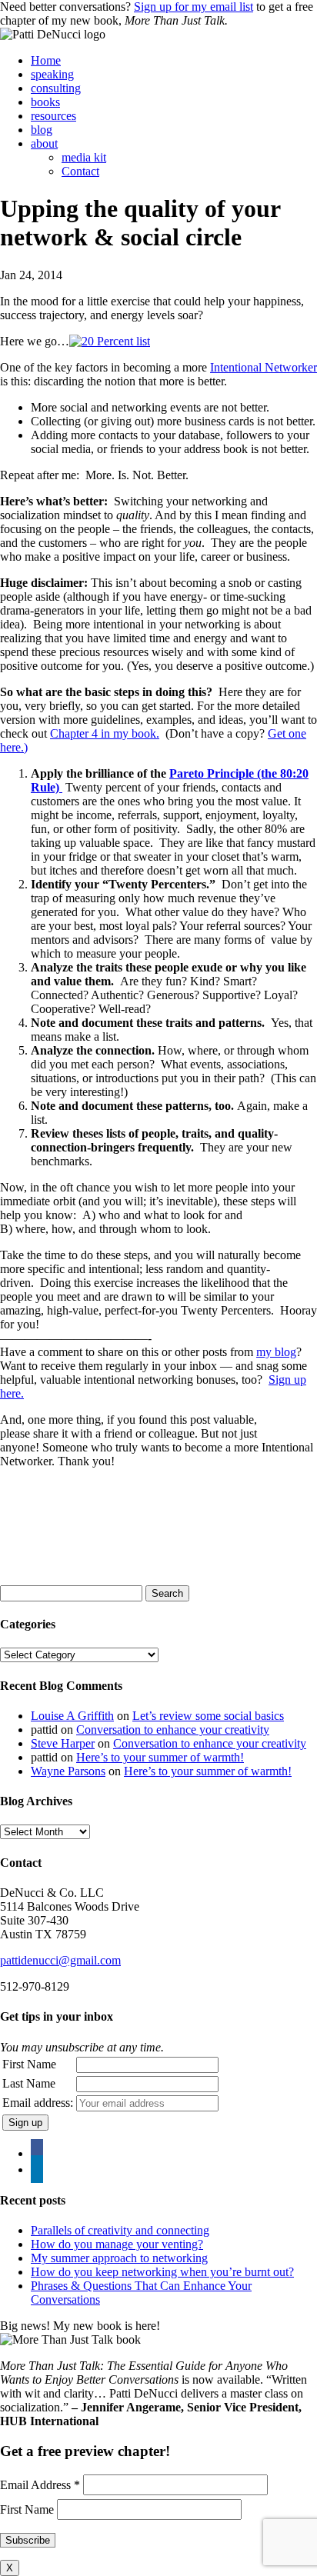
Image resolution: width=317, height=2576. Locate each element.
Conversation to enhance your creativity (173, 1730)
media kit (84, 157)
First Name (29, 2064)
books (45, 102)
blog (42, 130)
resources (53, 116)
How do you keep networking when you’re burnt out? (162, 2272)
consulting (56, 88)
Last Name (29, 2083)
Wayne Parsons (68, 1771)
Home (46, 60)
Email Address (40, 2485)
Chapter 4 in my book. (105, 733)
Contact (80, 171)
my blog (276, 1352)
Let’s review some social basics (208, 1716)
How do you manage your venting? (117, 2244)
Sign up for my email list (194, 7)
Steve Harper (63, 1743)
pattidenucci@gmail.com (60, 1960)
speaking (52, 74)
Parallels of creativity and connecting (120, 2230)
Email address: (38, 2103)
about (44, 143)
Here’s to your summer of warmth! (160, 1757)
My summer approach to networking (119, 2258)
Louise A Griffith (72, 1716)
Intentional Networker (264, 367)
